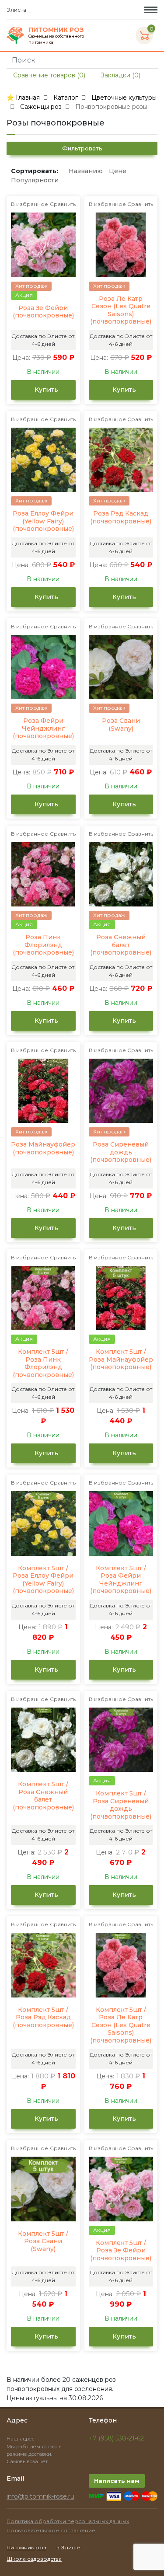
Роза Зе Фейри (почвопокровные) (43, 312)
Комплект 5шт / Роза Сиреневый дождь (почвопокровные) (121, 1805)
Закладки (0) (120, 75)
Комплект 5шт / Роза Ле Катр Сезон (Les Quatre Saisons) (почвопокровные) (121, 2025)
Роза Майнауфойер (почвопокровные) (43, 1149)
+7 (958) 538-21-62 (116, 2438)
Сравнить (63, 204)
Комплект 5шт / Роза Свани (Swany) (43, 2241)
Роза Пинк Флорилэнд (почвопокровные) (43, 945)
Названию (86, 171)
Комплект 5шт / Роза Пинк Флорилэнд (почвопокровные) (43, 1363)
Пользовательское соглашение (51, 2530)
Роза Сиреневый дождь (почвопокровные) (121, 1152)
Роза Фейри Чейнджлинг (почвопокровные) (43, 729)
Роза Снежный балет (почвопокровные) (121, 945)
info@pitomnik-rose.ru (40, 2496)
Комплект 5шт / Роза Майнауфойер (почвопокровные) (121, 1359)
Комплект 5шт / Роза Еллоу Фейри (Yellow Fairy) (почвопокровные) (43, 1580)
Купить (45, 390)
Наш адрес (21, 2439)
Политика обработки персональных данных (68, 2521)
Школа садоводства (34, 2559)
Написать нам (117, 2481)
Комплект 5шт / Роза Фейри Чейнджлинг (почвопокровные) (121, 1580)
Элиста (17, 10)
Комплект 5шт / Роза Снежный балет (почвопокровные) (43, 1796)
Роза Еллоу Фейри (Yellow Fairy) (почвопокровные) (43, 521)
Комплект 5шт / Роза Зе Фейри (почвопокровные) (121, 2251)
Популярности (35, 180)
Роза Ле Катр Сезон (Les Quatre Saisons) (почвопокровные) (121, 310)
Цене (118, 171)
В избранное (30, 204)
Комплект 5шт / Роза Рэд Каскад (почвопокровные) (43, 2018)
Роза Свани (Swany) (121, 725)
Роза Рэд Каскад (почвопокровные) (121, 518)
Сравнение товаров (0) (48, 75)
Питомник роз (26, 2547)
